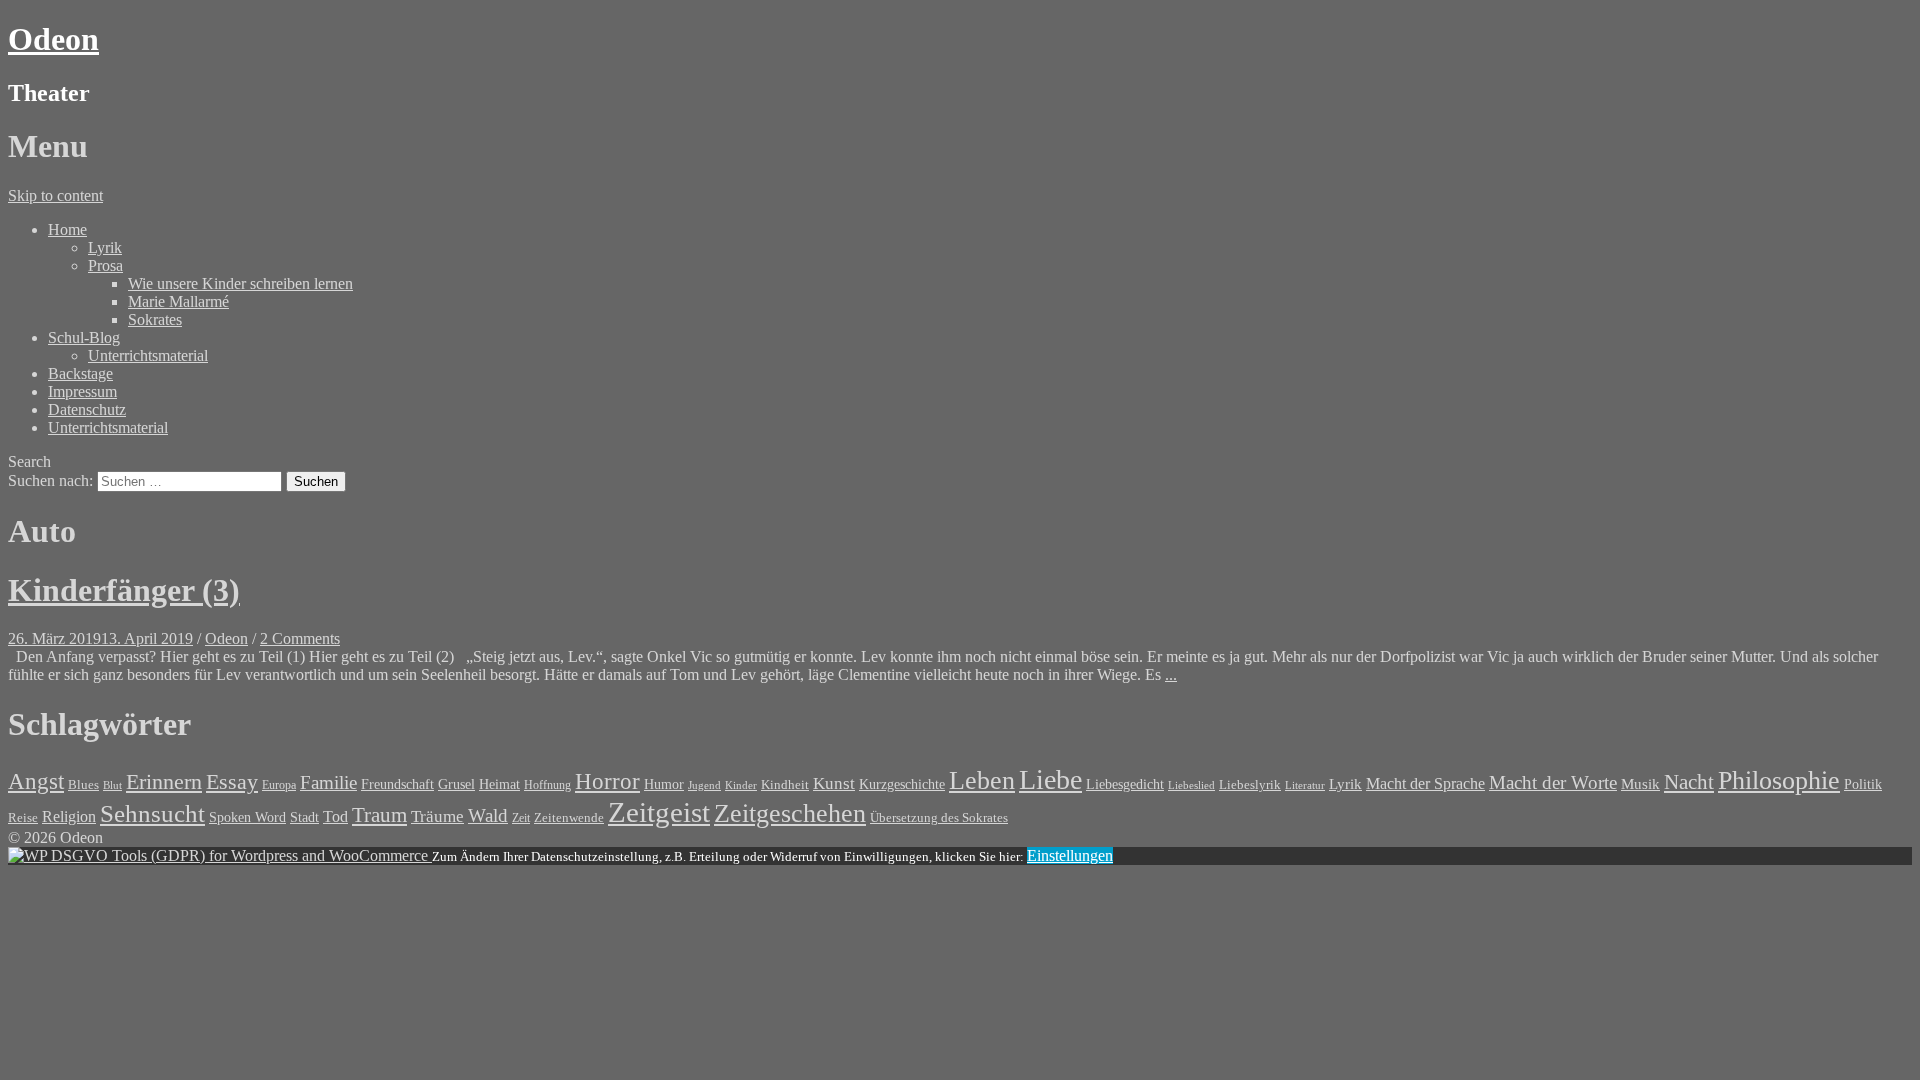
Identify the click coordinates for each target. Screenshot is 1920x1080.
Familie (328, 782)
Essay (232, 782)
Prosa (105, 265)
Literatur (1305, 785)
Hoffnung (547, 785)
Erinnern (164, 781)
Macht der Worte (1553, 782)
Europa (279, 785)
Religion (69, 816)
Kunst (834, 783)
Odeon (53, 39)
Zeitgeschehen (790, 813)
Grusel (456, 784)
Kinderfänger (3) (124, 590)
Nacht (1689, 782)
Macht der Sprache (1425, 783)
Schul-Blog (84, 337)
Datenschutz (87, 409)
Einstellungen (1070, 855)
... (1171, 674)
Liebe (1050, 779)
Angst (36, 781)
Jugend (704, 785)
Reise (23, 818)
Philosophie (1779, 780)
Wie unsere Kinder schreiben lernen (240, 283)
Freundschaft (397, 784)
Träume (437, 816)
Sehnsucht (152, 813)
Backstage (80, 373)
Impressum (82, 391)
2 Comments (300, 638)
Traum (379, 815)
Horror (607, 781)
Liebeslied (1191, 785)
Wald (488, 815)
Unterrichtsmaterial (148, 355)
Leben (982, 780)
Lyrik (105, 247)
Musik (1640, 783)
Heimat (499, 784)
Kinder (741, 785)
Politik (1863, 784)
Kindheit (785, 785)
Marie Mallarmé (178, 301)
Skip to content (55, 195)
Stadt (304, 817)
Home (67, 229)
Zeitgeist (659, 812)
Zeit (521, 818)
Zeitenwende (569, 818)
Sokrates (155, 319)
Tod (335, 816)
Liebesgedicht (1125, 784)
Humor (664, 784)
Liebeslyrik (1250, 784)
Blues (83, 784)
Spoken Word (247, 817)
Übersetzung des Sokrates (939, 818)
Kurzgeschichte (902, 784)
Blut (112, 785)
